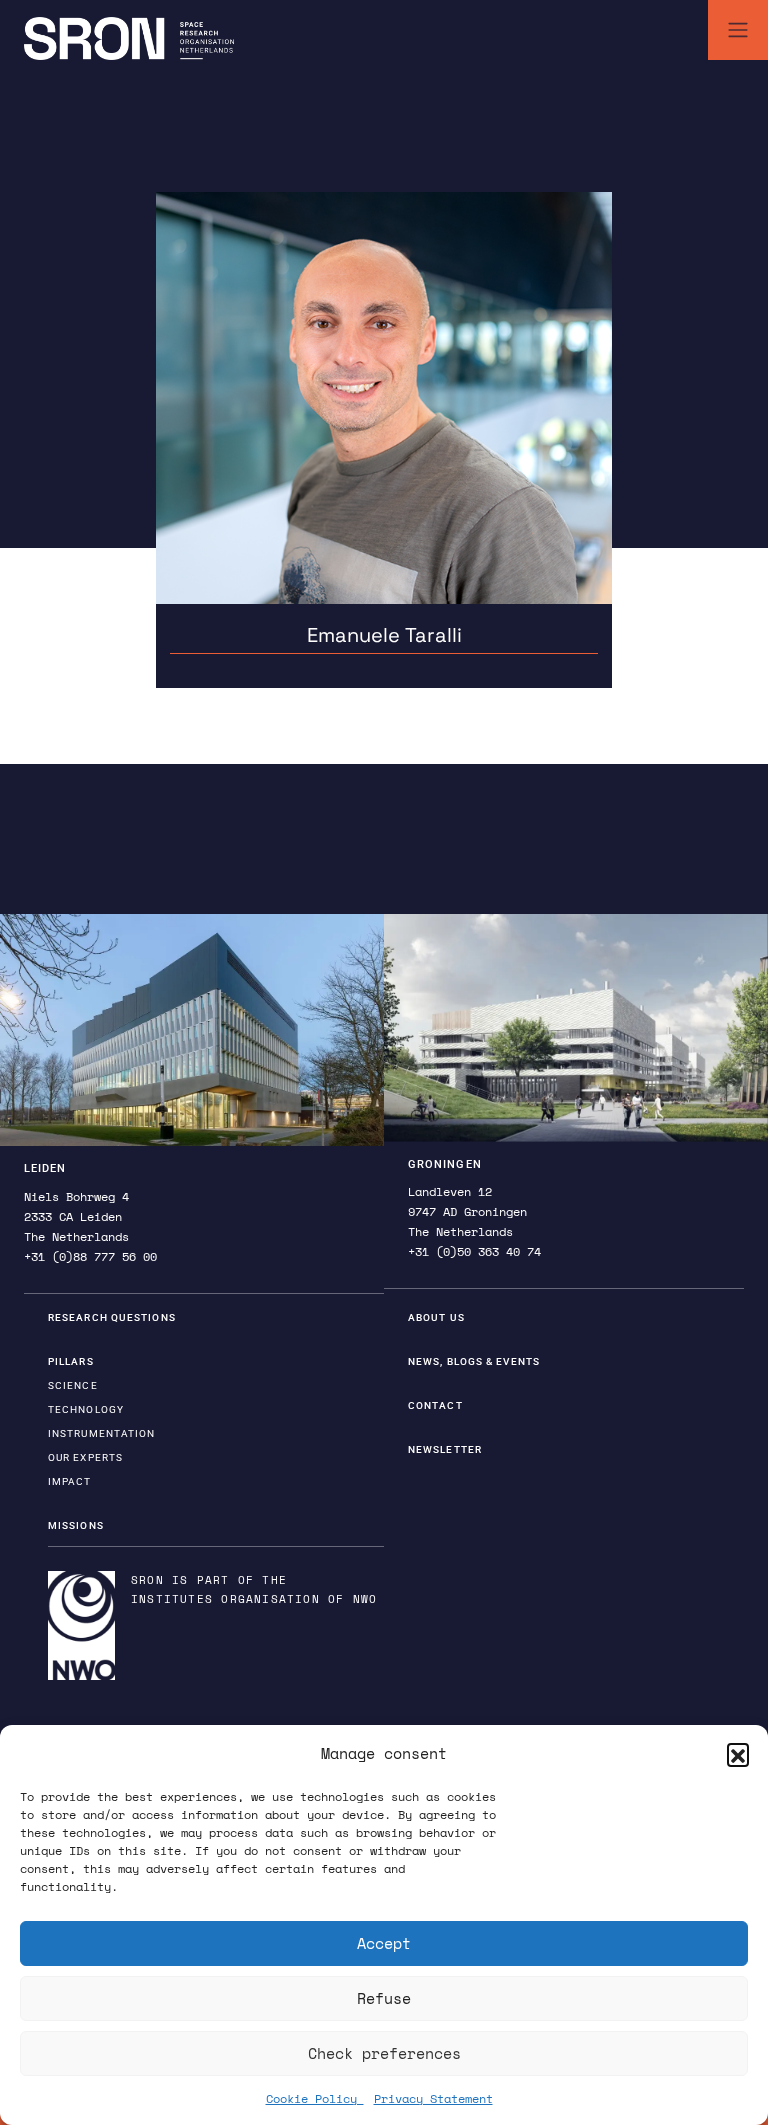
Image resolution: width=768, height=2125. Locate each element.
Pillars (71, 1361)
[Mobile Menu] (738, 30)
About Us (436, 1317)
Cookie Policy (315, 2098)
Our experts (85, 1457)
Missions (76, 1525)
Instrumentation (102, 1433)
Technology (86, 1409)
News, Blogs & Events (474, 1361)
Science (73, 1385)
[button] (738, 1754)
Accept (384, 1943)
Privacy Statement (433, 2098)
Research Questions (112, 1317)
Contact (435, 1405)
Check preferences (384, 2053)
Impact (70, 1481)
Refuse (384, 1998)
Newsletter (445, 1449)
